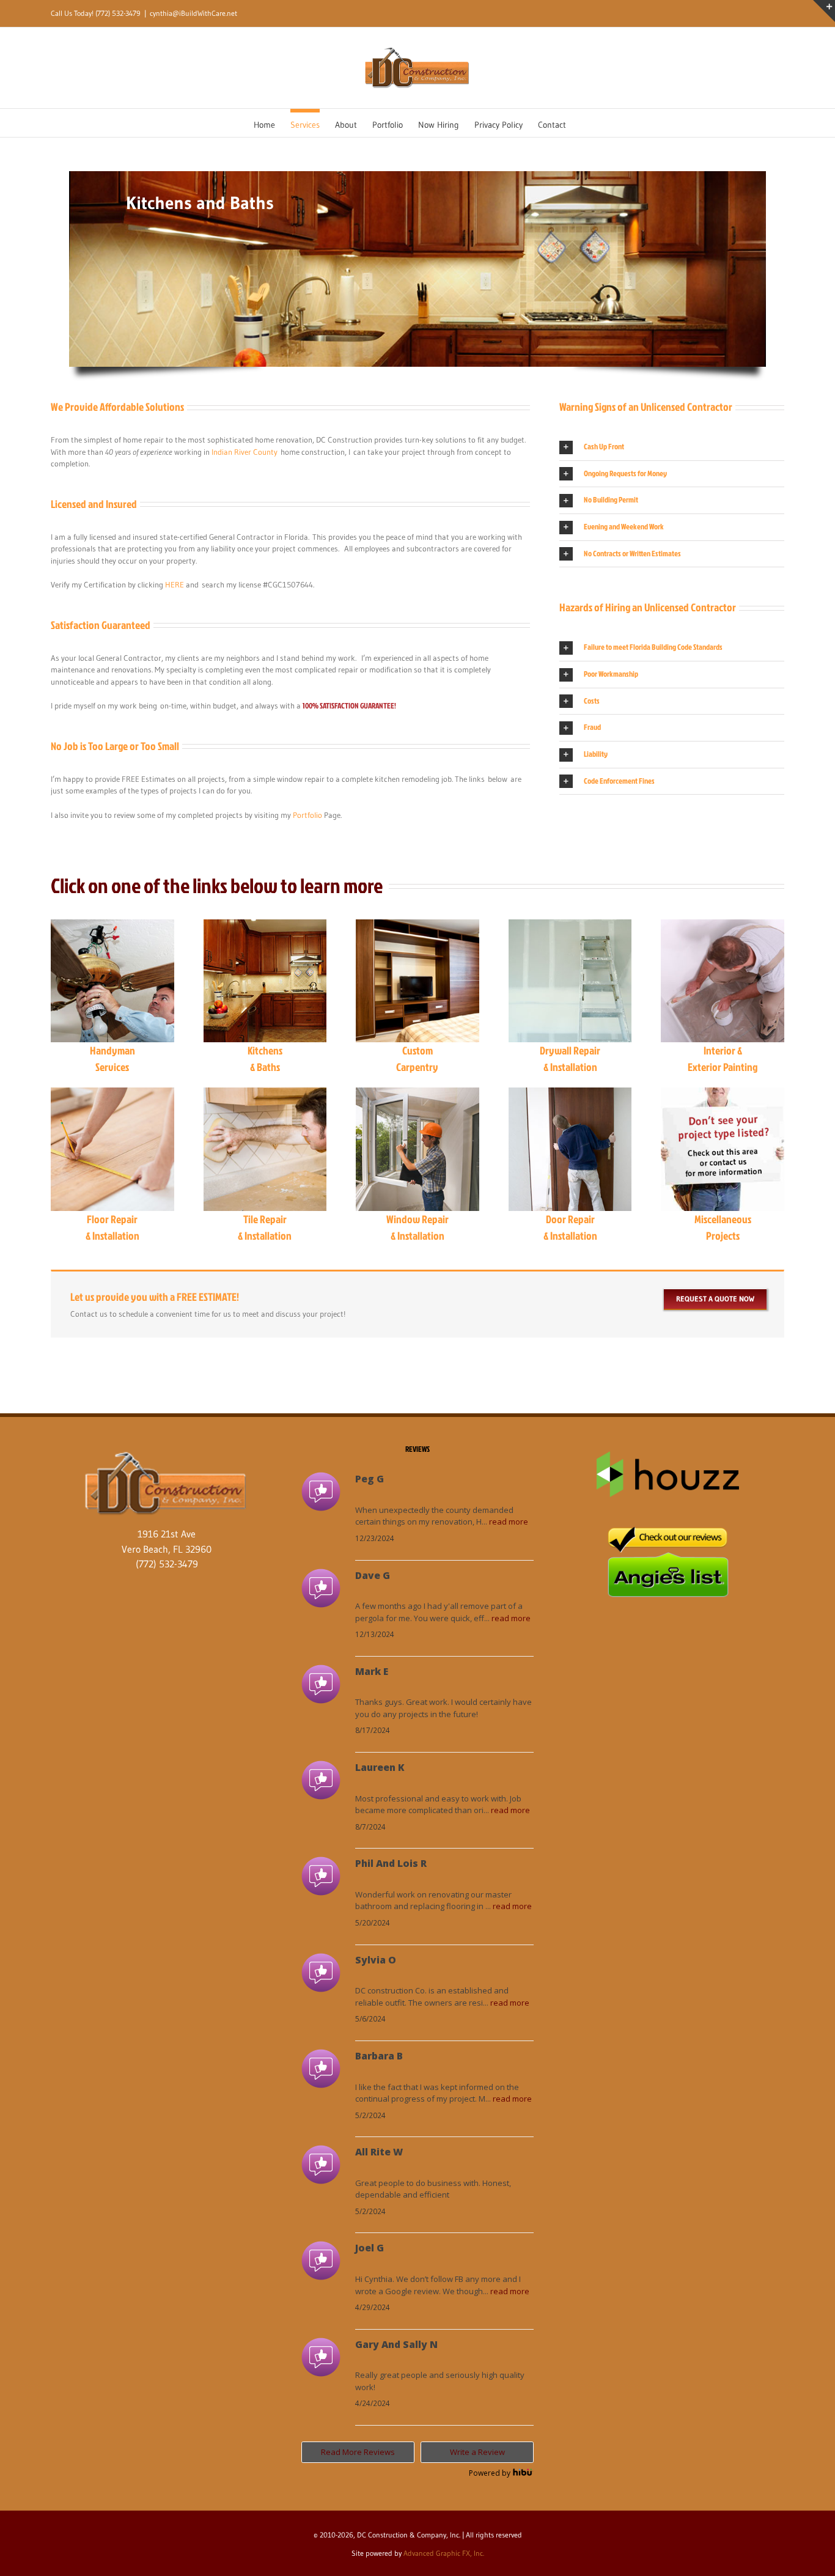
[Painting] (723, 928)
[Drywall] (570, 928)
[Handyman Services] (112, 928)
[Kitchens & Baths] (265, 928)
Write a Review (477, 2452)
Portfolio (307, 815)
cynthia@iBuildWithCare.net (193, 13)
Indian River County (245, 452)
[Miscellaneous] (723, 1096)
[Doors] (570, 1096)
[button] (672, 447)
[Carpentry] (417, 928)
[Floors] (112, 1096)
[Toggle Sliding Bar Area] (824, 11)
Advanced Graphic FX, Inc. (444, 2553)
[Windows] (417, 1096)
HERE (175, 584)
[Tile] (265, 1096)
